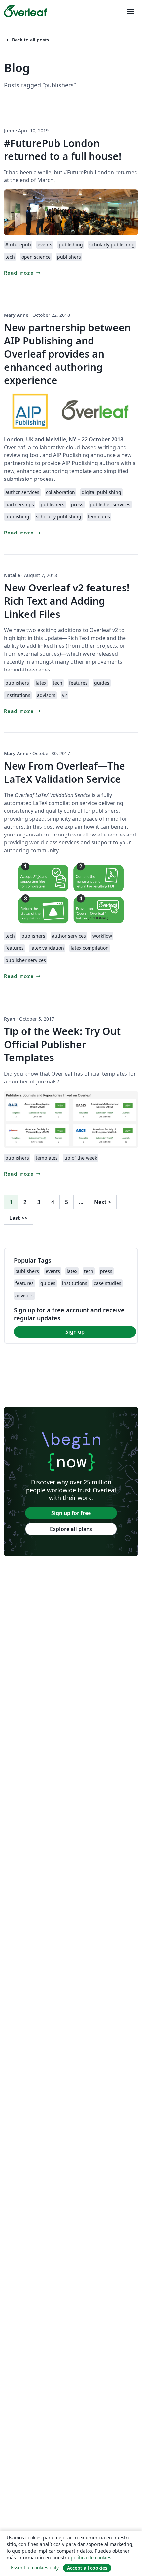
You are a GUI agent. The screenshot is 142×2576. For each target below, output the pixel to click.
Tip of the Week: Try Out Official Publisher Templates (62, 1044)
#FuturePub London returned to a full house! (63, 150)
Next (103, 1202)
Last (18, 1218)
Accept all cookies (87, 2568)
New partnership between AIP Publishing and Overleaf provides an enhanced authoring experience (67, 354)
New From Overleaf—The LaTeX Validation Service (65, 772)
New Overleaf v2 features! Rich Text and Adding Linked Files (67, 601)
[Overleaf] (25, 11)
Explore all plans (71, 1529)
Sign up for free (71, 1513)
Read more (23, 273)
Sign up (75, 1332)
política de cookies (91, 2557)
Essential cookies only (35, 2568)
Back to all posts (27, 40)
